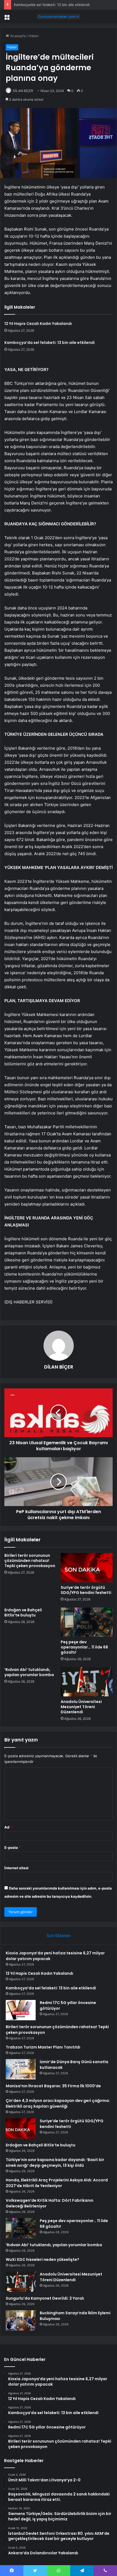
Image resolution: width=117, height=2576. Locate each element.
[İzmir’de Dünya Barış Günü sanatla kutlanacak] (21, 2069)
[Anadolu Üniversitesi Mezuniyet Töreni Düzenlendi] (87, 1682)
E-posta (13, 1848)
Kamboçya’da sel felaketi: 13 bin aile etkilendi (52, 5)
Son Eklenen (59, 1936)
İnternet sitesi (16, 1868)
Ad (8, 1827)
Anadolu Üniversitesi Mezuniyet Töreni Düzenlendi (81, 1707)
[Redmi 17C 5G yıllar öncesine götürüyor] (21, 2010)
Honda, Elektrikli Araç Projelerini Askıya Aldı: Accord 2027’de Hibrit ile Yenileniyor (57, 2183)
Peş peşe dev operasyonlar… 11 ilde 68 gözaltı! (84, 1647)
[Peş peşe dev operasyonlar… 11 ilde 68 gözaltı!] (87, 1622)
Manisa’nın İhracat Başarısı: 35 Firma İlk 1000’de (53, 2086)
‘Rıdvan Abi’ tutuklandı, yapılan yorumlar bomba (29, 1672)
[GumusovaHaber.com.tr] (59, 17)
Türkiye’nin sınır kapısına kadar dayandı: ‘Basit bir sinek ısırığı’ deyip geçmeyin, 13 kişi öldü (55, 2163)
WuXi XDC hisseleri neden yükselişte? (42, 2259)
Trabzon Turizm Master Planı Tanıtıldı (43, 2047)
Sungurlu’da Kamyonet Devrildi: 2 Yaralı (45, 2298)
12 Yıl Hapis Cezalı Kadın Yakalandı (38, 324)
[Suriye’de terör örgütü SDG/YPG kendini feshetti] (87, 1568)
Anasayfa (17, 36)
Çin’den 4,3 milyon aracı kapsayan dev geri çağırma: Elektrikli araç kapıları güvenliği (58, 2103)
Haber (34, 36)
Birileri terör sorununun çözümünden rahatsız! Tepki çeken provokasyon (30, 1561)
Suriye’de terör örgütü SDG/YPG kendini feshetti (86, 1590)
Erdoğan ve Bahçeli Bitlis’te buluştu (23, 1613)
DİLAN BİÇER (23, 91)
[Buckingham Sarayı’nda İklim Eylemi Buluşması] (21, 2320)
